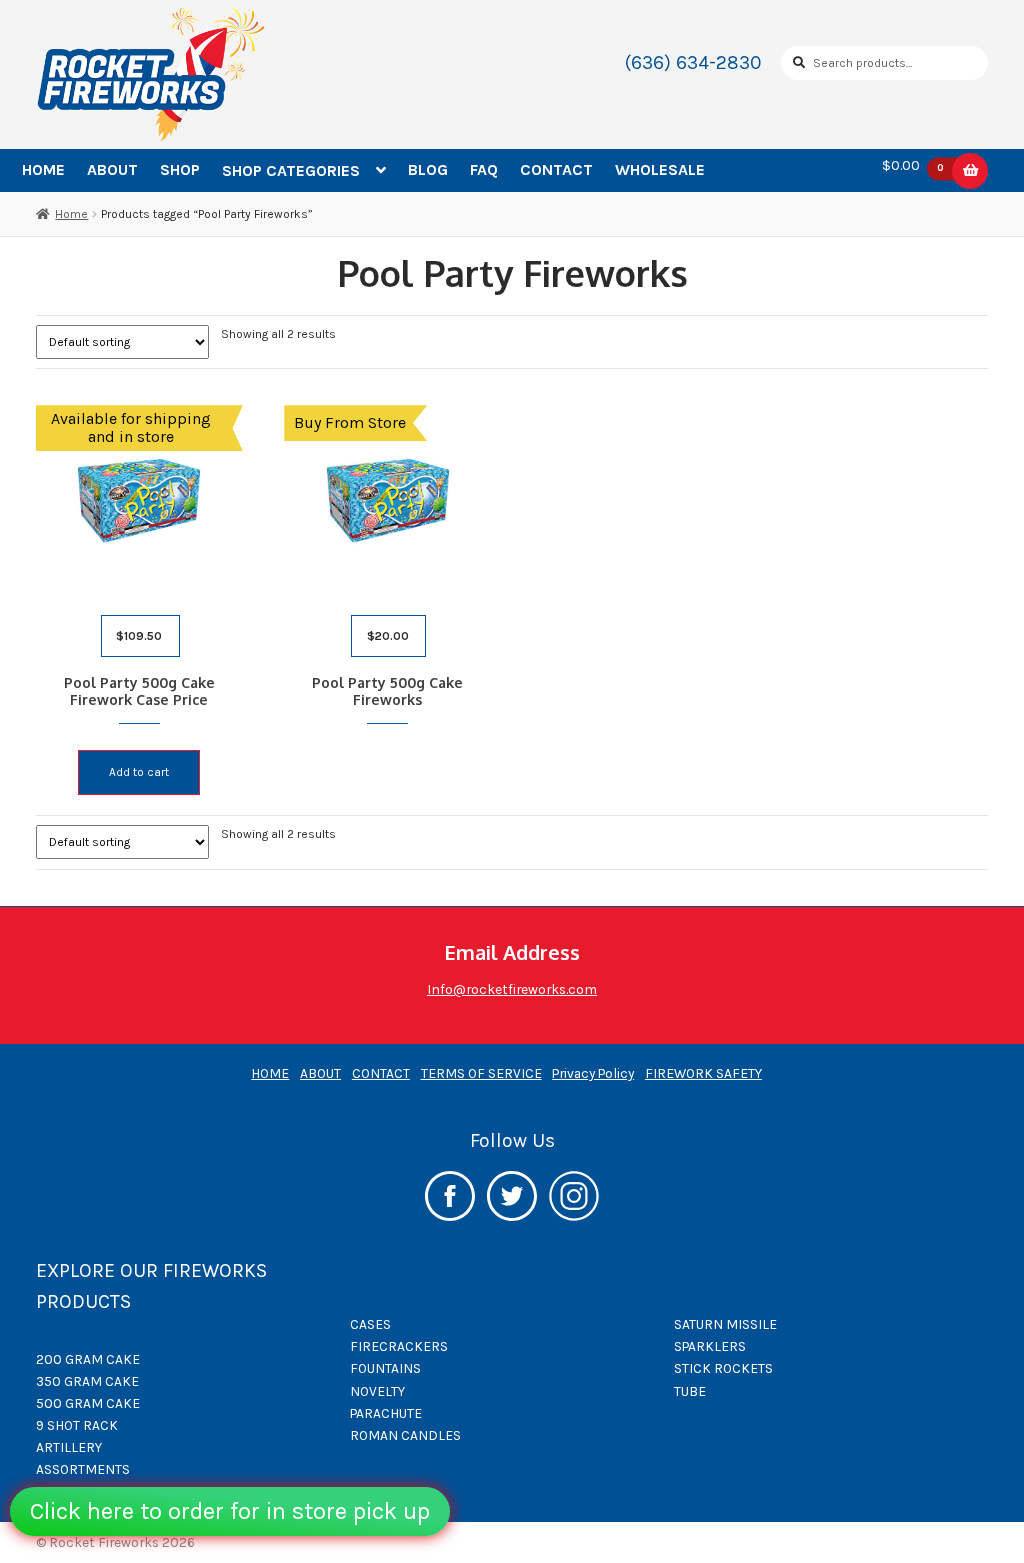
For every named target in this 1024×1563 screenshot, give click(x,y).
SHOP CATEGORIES (291, 170)
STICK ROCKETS (723, 1368)
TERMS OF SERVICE (481, 1073)
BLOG (428, 169)
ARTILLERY (69, 1447)
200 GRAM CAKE (88, 1359)
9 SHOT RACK (77, 1425)
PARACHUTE (386, 1413)
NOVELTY (377, 1391)
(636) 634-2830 (693, 62)
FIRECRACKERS (399, 1346)
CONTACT (556, 169)
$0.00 (913, 166)
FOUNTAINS (385, 1368)
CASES (370, 1324)
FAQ (484, 169)
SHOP (180, 169)
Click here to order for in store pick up (230, 1511)
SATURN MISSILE (725, 1324)
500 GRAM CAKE (88, 1403)
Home (71, 214)
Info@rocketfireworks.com (512, 989)
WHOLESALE (660, 169)
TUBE (690, 1391)
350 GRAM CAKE (87, 1381)
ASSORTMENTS (83, 1469)
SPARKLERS (710, 1346)
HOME (43, 169)
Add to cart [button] (139, 772)
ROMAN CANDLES (405, 1435)
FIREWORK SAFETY (703, 1073)
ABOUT (112, 169)
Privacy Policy (593, 1073)
